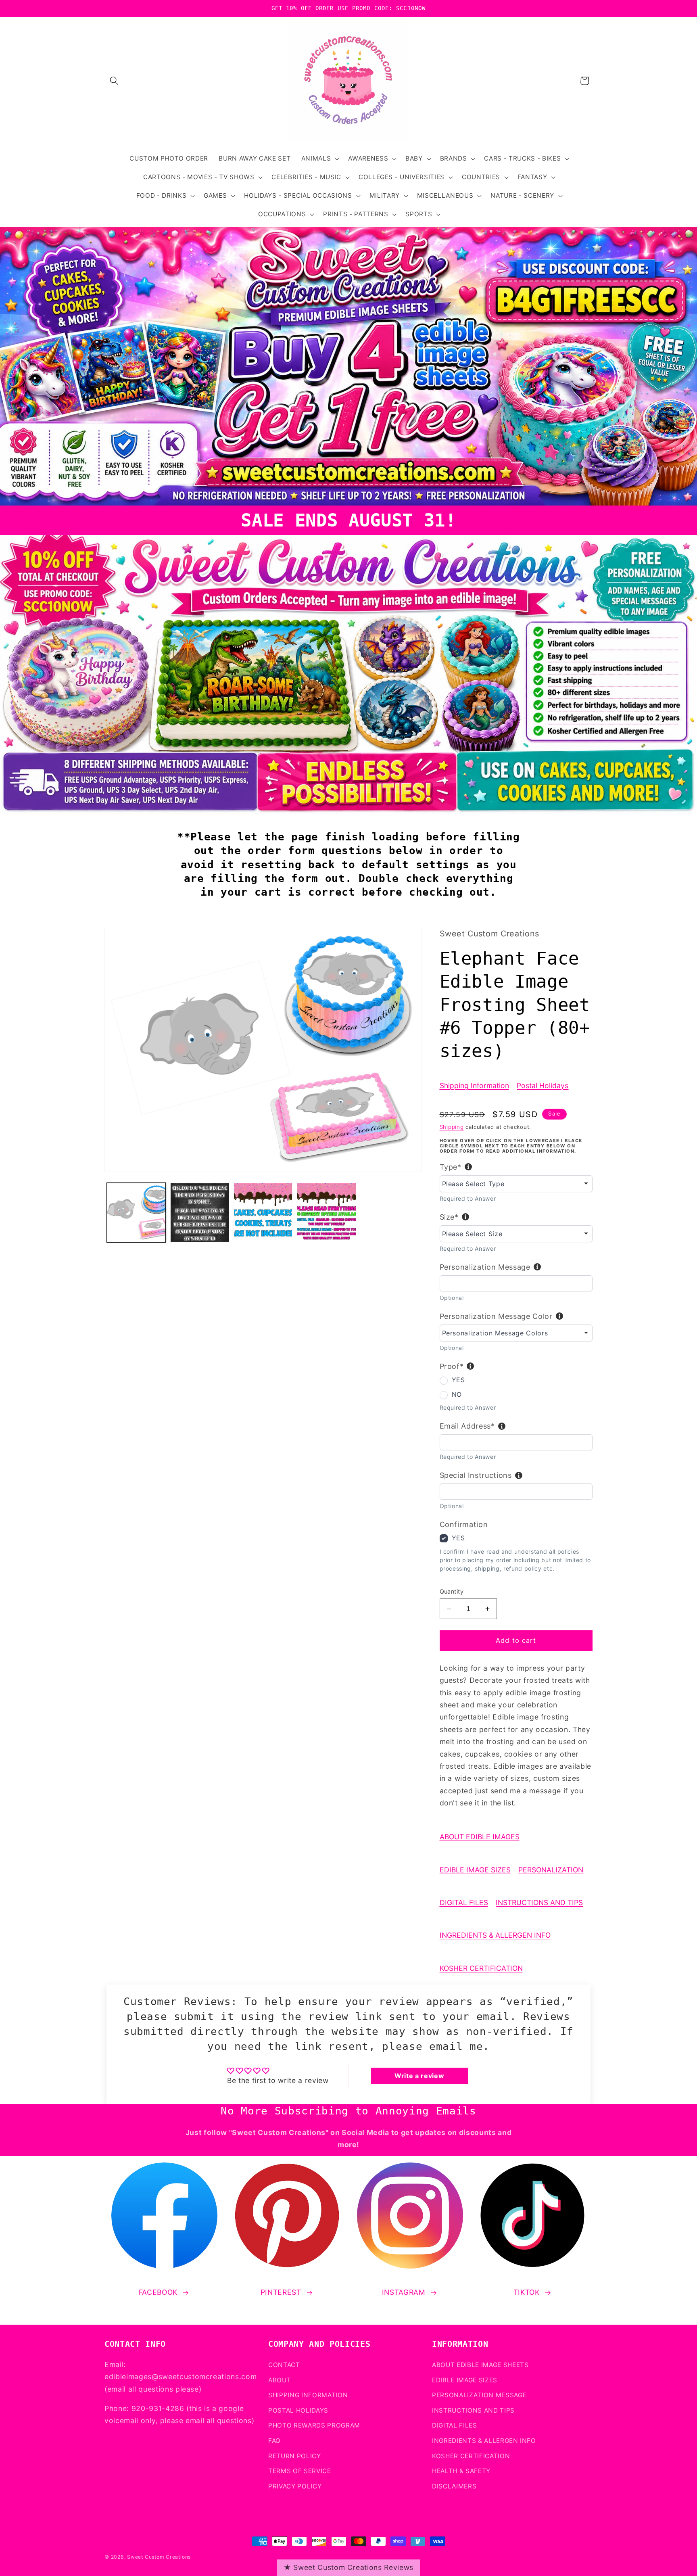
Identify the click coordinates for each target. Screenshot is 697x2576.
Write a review (419, 2076)
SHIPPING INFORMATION (308, 2395)
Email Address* (467, 1426)
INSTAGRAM (404, 2292)
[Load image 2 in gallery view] (200, 1212)
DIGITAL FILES (464, 1902)
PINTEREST (281, 2292)
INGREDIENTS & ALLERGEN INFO (495, 1935)
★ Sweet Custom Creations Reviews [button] (348, 2567)
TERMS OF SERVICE (300, 2471)
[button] (114, 81)
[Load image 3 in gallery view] (263, 1212)
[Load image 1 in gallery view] (136, 1212)
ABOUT (280, 2380)
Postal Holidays (543, 1085)
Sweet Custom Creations (159, 2557)
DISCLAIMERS (454, 2486)
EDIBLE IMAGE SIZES (475, 1870)
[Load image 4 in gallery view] (326, 1212)
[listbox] (516, 1184)
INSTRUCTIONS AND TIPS (539, 1902)
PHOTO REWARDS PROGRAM (314, 2425)
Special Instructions (476, 1475)
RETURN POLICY (295, 2456)
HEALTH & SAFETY (461, 2471)
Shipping (452, 1127)
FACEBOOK (158, 2292)
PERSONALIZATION (551, 1870)
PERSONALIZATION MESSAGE (479, 2395)
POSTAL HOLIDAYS (298, 2410)
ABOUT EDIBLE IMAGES (480, 1837)
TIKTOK (527, 2292)
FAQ (274, 2440)
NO (457, 1394)
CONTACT (284, 2364)
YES (458, 1380)
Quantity (452, 1591)
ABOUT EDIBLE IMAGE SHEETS (480, 2364)
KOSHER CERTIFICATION (481, 1968)
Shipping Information (474, 1085)
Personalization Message (485, 1267)
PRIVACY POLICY (295, 2486)
